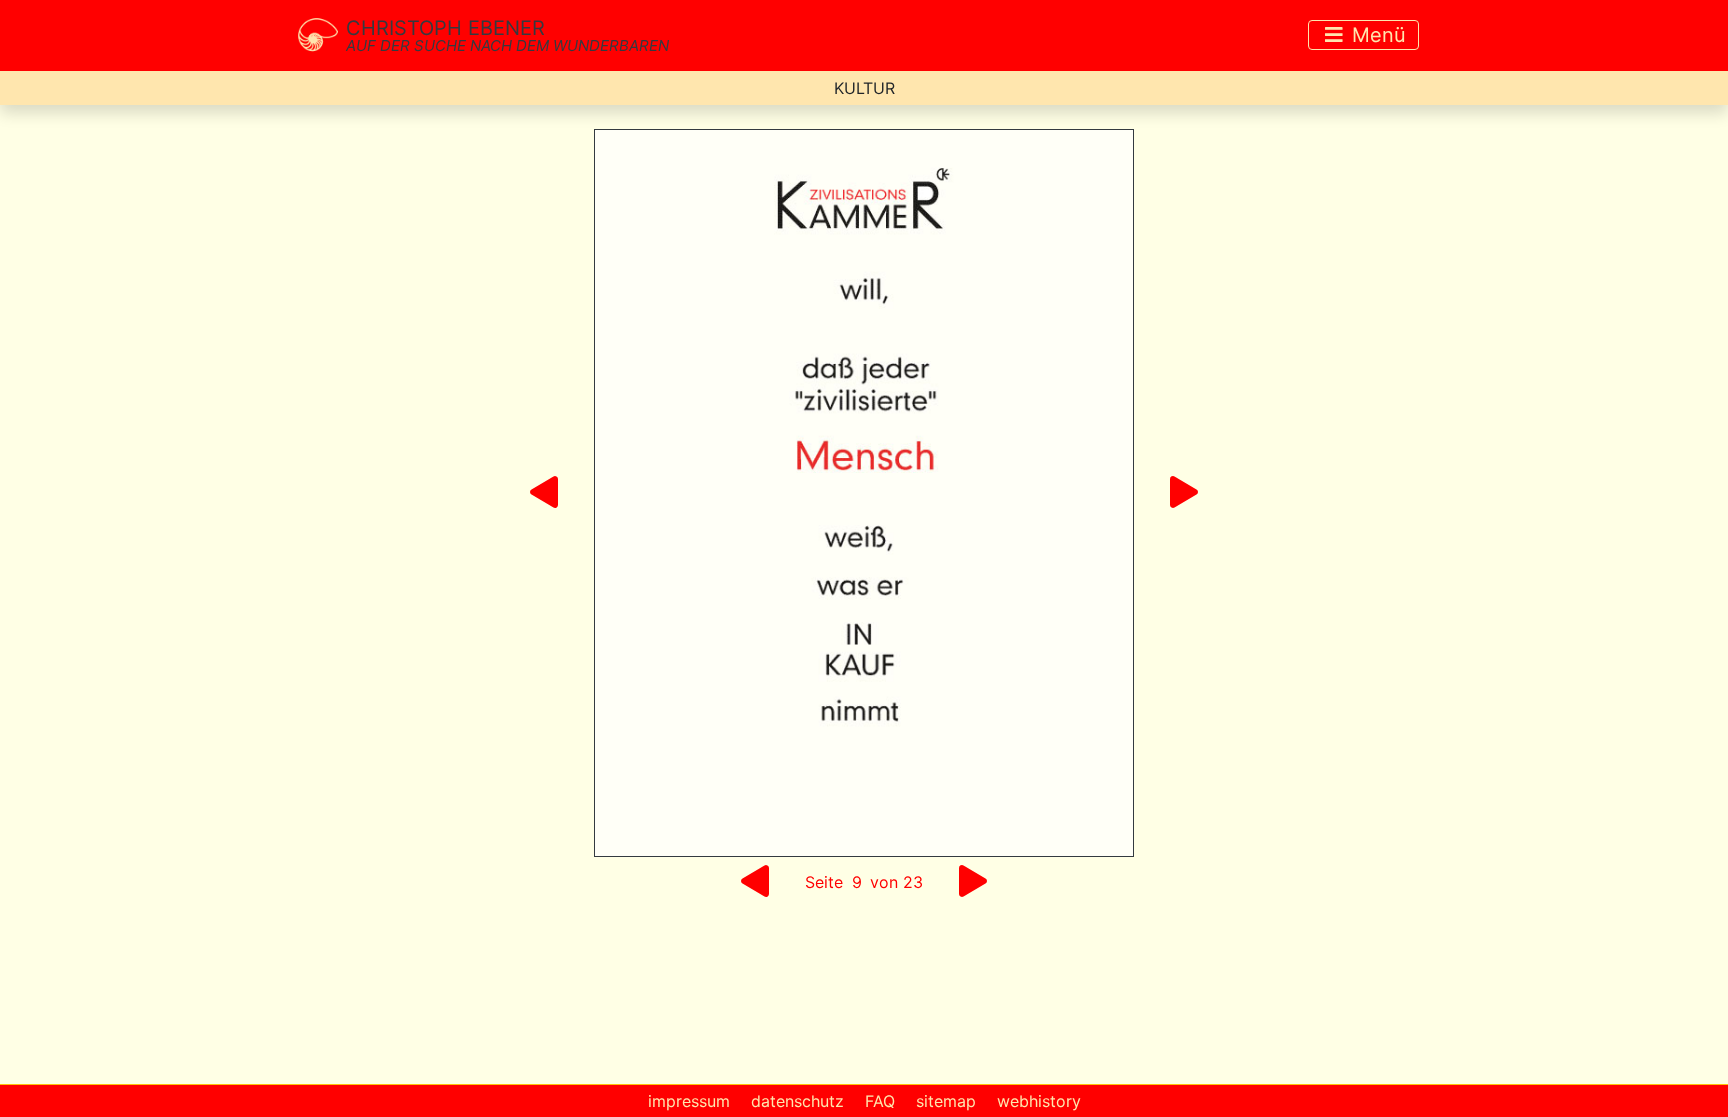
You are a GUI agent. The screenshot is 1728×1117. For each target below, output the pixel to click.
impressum (689, 1101)
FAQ (880, 1101)
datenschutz (797, 1101)
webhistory (1039, 1101)
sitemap (946, 1101)
